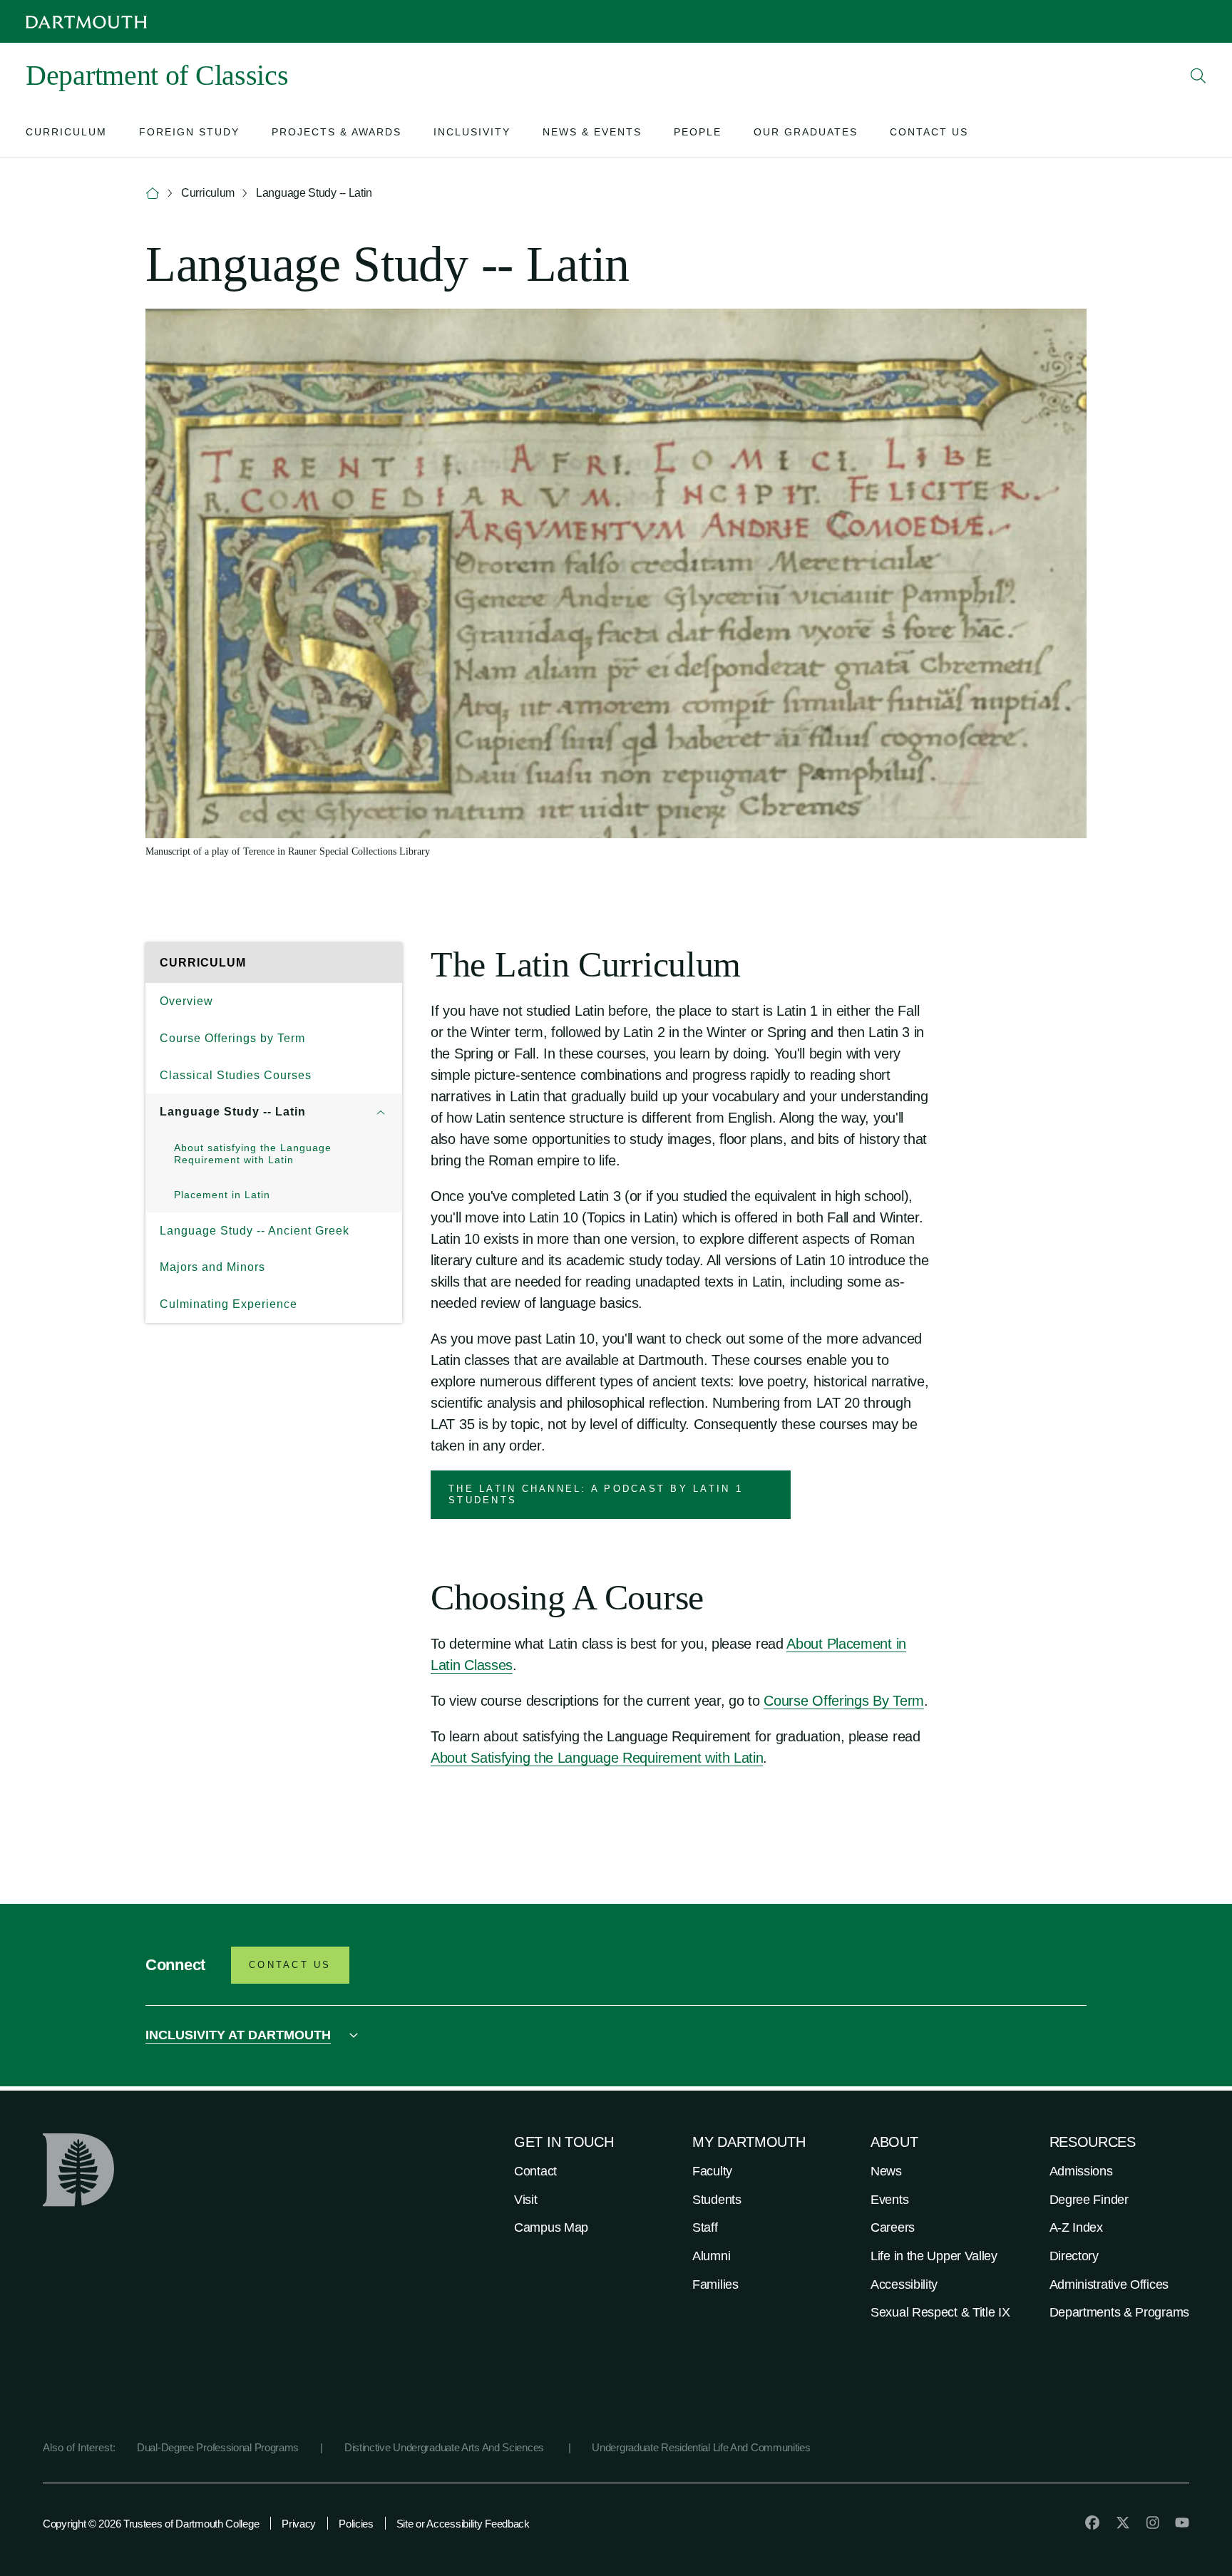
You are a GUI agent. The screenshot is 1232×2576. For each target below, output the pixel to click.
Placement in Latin (222, 1195)
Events (889, 2200)
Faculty (712, 2171)
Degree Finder (1089, 2200)
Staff (705, 2227)
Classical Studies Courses (236, 1075)
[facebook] (1092, 2523)
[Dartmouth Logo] (86, 22)
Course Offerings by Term (232, 1038)
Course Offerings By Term (844, 1701)
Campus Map (551, 2227)
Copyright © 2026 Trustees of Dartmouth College (151, 2524)
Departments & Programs (1119, 2312)
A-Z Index (1076, 2227)
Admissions (1081, 2171)
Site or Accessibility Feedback (463, 2524)
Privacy (299, 2524)
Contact (535, 2171)
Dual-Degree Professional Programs (218, 2447)
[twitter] (1123, 2523)
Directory (1074, 2256)
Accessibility (904, 2284)
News (886, 2171)
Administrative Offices (1109, 2284)
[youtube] (1182, 2523)
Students (717, 2200)
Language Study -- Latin (233, 1112)
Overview (186, 1001)
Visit (526, 2200)
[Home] (153, 194)
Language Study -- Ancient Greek (255, 1231)
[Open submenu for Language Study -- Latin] (381, 1112)
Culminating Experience (229, 1304)
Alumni (711, 2256)
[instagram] (1153, 2523)
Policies (356, 2524)
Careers (893, 2227)
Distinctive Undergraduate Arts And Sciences (446, 2447)
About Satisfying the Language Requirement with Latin (597, 1758)
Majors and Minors (212, 1267)
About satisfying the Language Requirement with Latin (253, 1154)
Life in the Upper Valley (934, 2256)
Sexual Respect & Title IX (940, 2312)
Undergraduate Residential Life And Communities (701, 2447)
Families (715, 2284)
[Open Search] (1198, 76)
